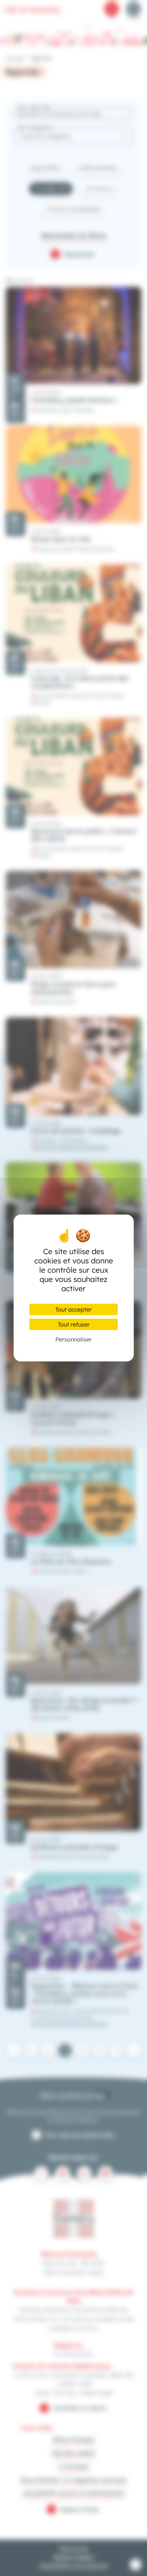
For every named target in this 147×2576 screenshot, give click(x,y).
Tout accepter (73, 1309)
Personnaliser (73, 1339)
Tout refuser (74, 1324)
